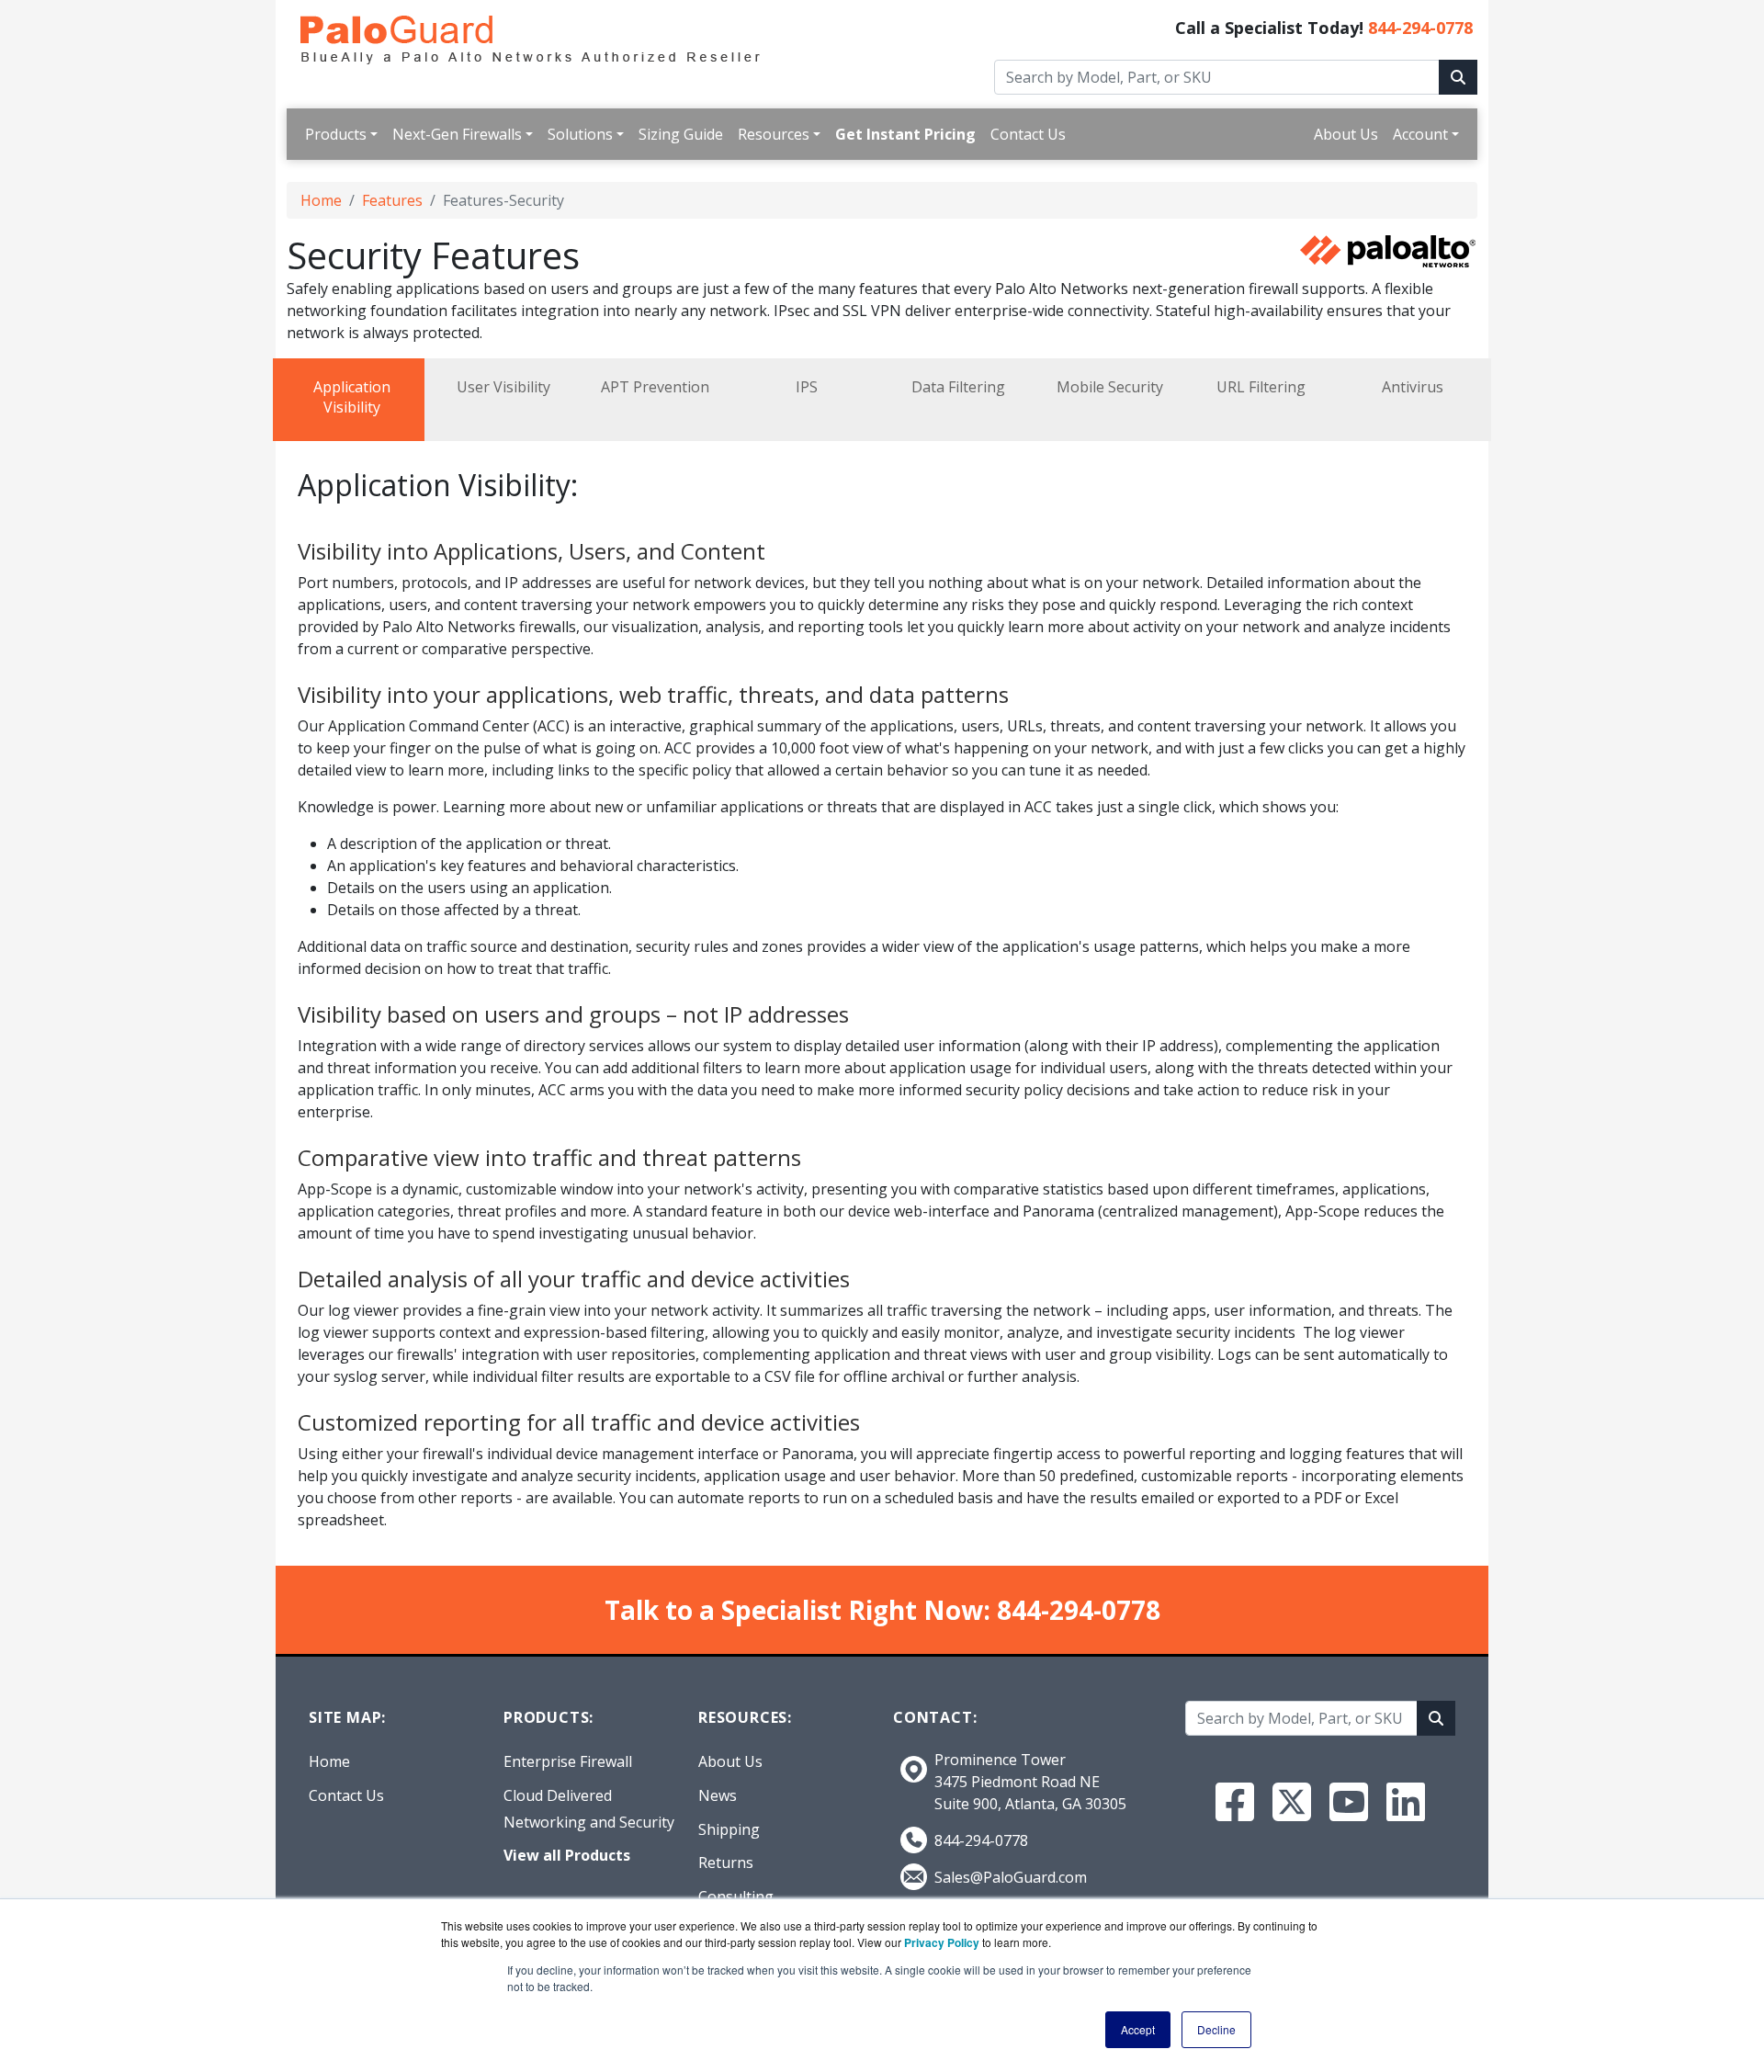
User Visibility (503, 387)
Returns (726, 1863)
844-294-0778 (1420, 28)
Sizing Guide (681, 134)
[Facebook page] (1235, 1802)
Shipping (729, 1829)
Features (392, 200)
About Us (1346, 134)
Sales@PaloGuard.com (1011, 1877)
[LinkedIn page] (1406, 1802)
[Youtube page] (1349, 1802)
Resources (774, 134)
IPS (807, 387)
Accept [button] (1138, 2029)
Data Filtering (958, 387)
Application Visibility (352, 397)
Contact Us (1028, 134)
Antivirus (1413, 387)
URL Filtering (1261, 387)
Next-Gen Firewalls (457, 134)
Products (336, 134)
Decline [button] (1216, 2029)
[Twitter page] (1292, 1802)
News (718, 1795)
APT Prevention (655, 387)
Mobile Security (1110, 387)
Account (1420, 134)
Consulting (736, 1897)
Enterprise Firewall (568, 1761)
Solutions (580, 134)
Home (321, 200)
